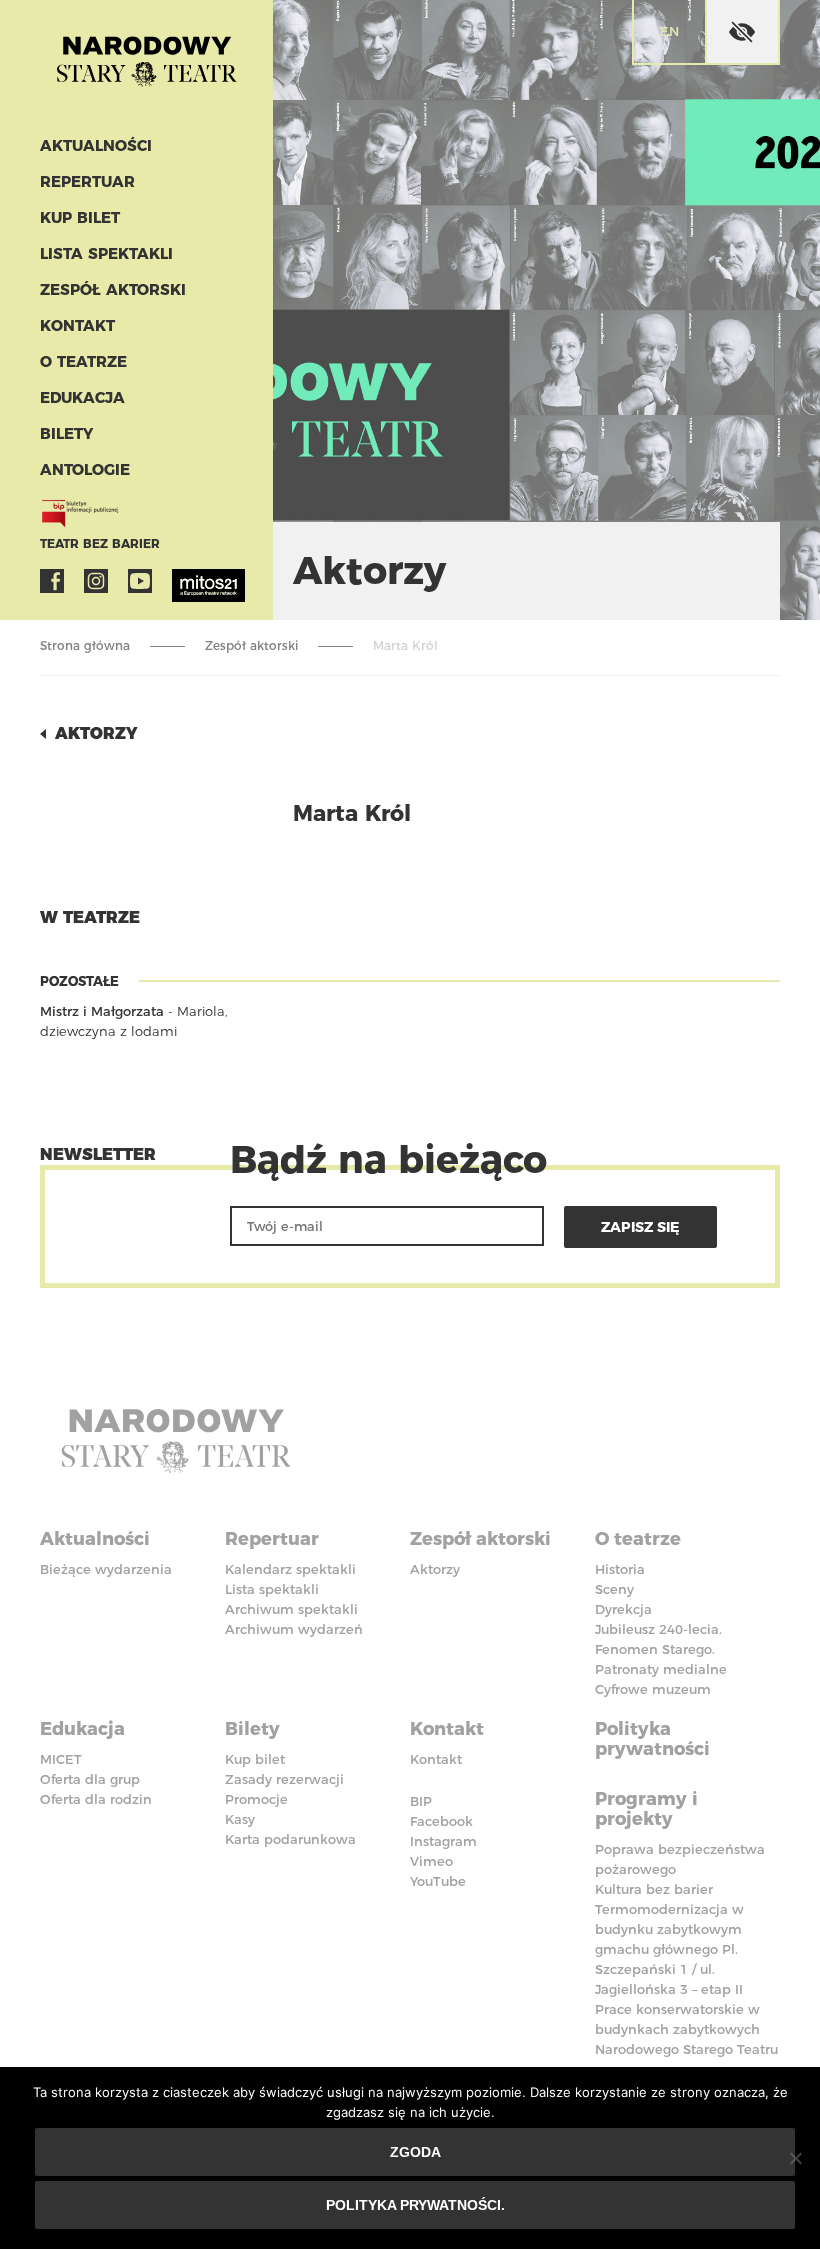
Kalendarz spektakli (290, 1569)
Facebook (52, 581)
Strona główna (85, 645)
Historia (620, 1569)
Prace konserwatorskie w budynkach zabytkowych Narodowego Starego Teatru (686, 2029)
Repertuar (87, 181)
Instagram (96, 581)
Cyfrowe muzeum (653, 1689)
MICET (61, 1759)
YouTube (140, 581)
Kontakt (77, 325)
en (669, 31)
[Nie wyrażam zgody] (795, 2158)
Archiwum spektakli (291, 1609)
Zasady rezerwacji (284, 1779)
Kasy (240, 1819)
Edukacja (82, 397)
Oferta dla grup (90, 1779)
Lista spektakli (106, 253)
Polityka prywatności (652, 1739)
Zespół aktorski (113, 289)
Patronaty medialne (661, 1669)
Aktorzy (96, 733)
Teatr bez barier (100, 543)
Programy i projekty (646, 1809)
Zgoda (415, 2152)
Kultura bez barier (654, 1889)
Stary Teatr (146, 64)
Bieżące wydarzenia (106, 1569)
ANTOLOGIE (85, 469)
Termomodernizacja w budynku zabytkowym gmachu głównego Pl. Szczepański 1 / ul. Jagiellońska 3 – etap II (669, 1949)
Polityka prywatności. (415, 2205)
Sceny (614, 1589)
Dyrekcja (623, 1609)
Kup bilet (80, 217)
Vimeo (431, 1861)
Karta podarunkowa (290, 1839)
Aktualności (96, 145)
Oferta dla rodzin (96, 1799)
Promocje (256, 1799)
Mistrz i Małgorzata (102, 1011)
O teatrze (83, 361)
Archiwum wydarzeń (294, 1629)
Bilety (66, 433)
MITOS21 (184, 581)
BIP (421, 1801)
